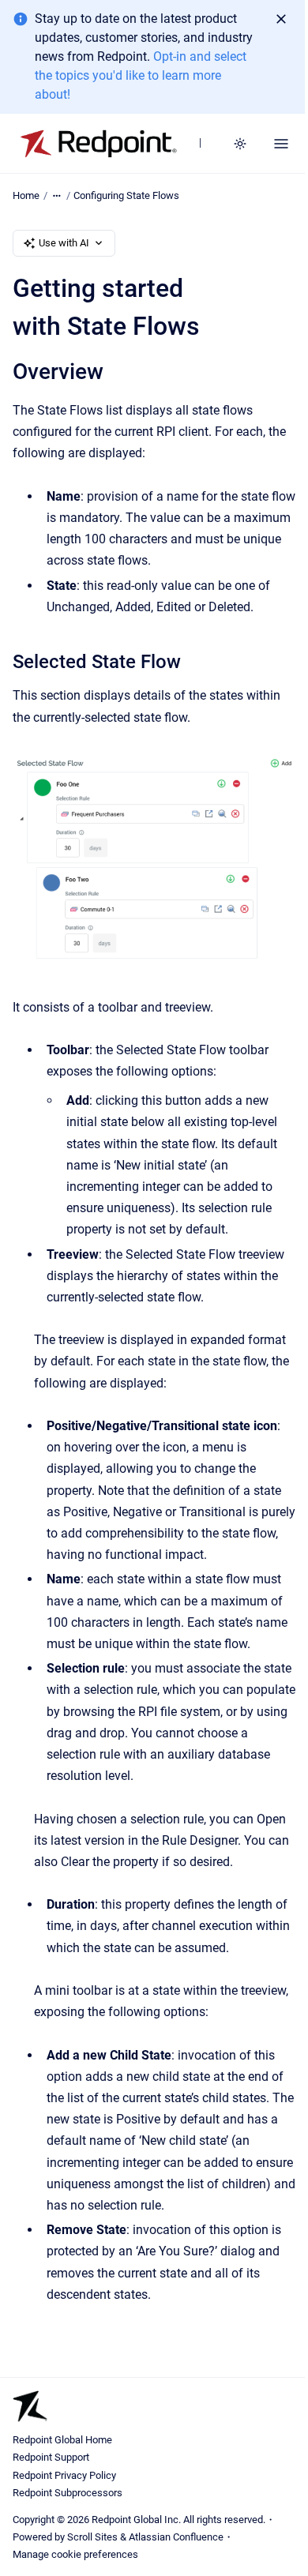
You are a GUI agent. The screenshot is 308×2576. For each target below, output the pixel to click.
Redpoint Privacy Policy (64, 2475)
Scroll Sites (92, 2537)
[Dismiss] (281, 19)
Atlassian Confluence (176, 2537)
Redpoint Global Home (62, 2440)
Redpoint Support (51, 2457)
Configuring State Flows (126, 195)
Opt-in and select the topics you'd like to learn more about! (141, 75)
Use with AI (64, 243)
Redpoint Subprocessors (68, 2493)
